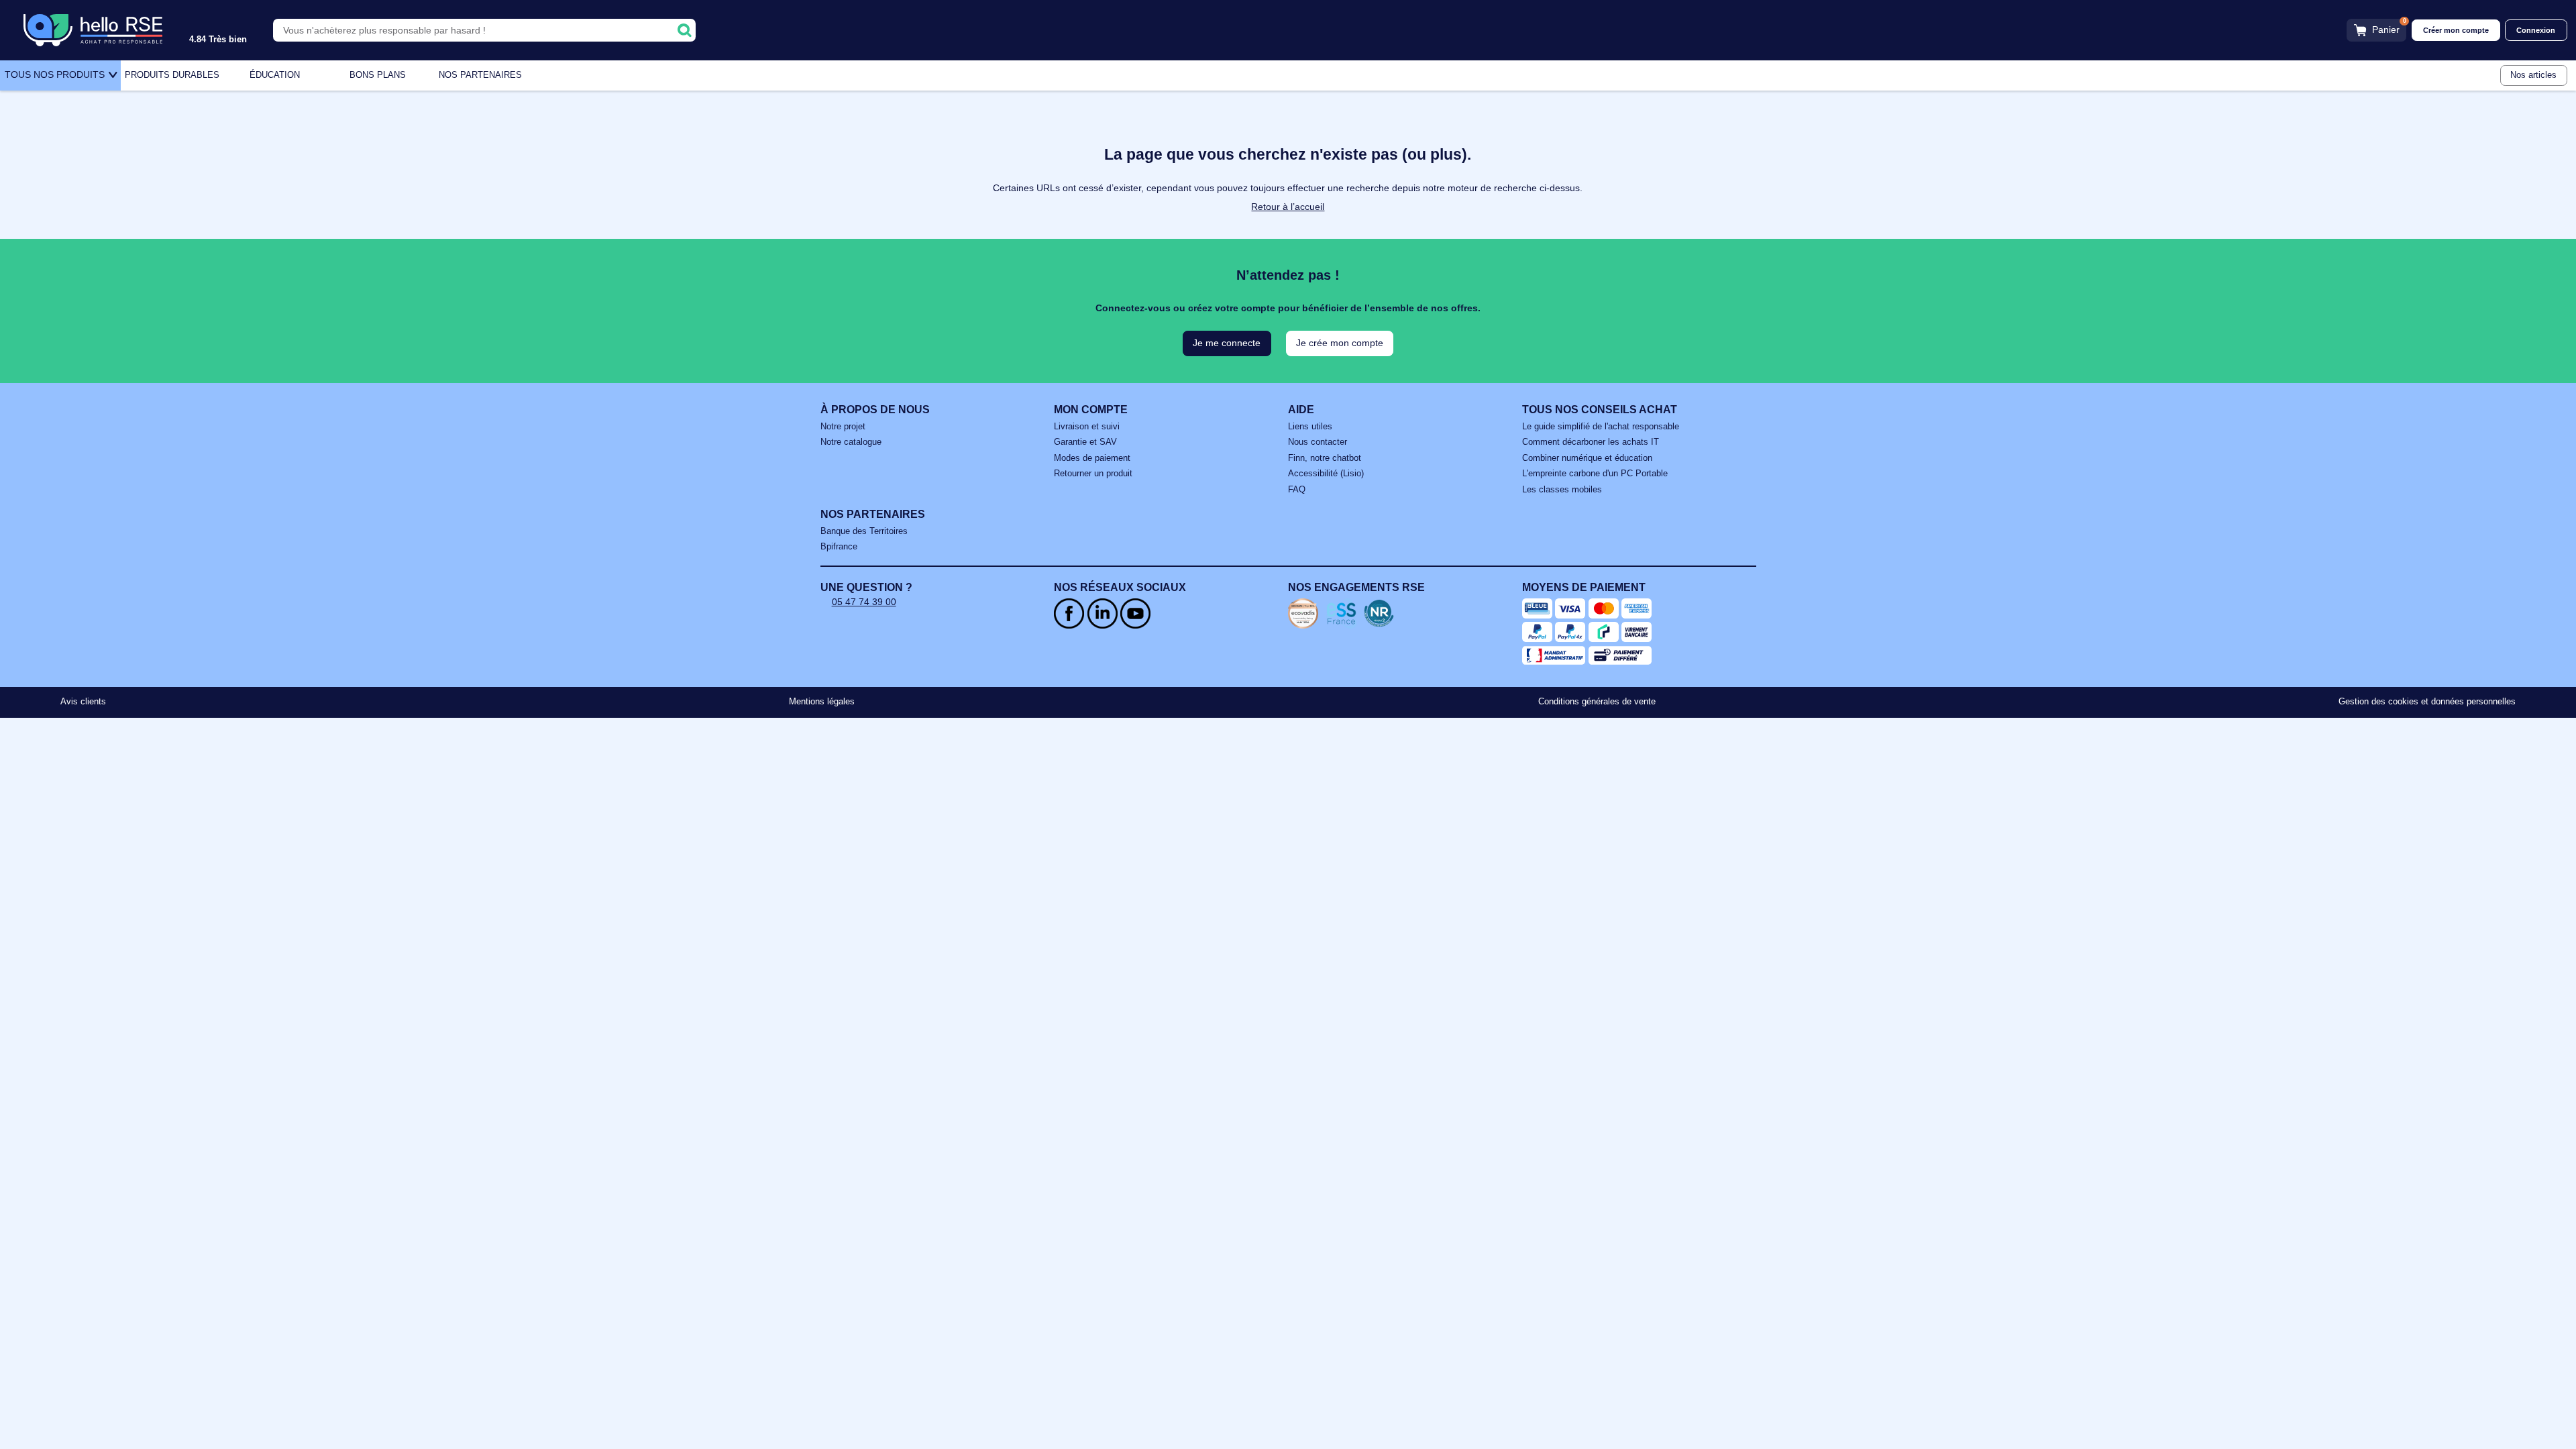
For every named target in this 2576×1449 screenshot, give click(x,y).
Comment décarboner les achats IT (1591, 442)
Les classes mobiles (1562, 490)
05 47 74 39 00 (864, 602)
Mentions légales (822, 702)
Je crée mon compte (1340, 343)
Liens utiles (1310, 427)
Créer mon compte (2456, 30)
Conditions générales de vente (1597, 702)
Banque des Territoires (864, 531)
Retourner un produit (1093, 474)
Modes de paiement (1092, 458)
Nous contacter (1318, 442)
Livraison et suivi (1087, 427)
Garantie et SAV (1085, 442)
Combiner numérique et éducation (1587, 458)
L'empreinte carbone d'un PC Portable (1595, 474)
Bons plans (378, 75)
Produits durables (172, 75)
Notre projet (843, 427)
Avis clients (83, 702)
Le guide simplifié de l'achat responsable (1601, 427)
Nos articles (2533, 75)
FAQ (1297, 490)
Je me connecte (1227, 343)
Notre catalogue (851, 442)
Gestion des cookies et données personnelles (2427, 702)
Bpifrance (839, 547)
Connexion (2536, 30)
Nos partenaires (480, 75)
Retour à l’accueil (1288, 207)
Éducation (275, 75)
